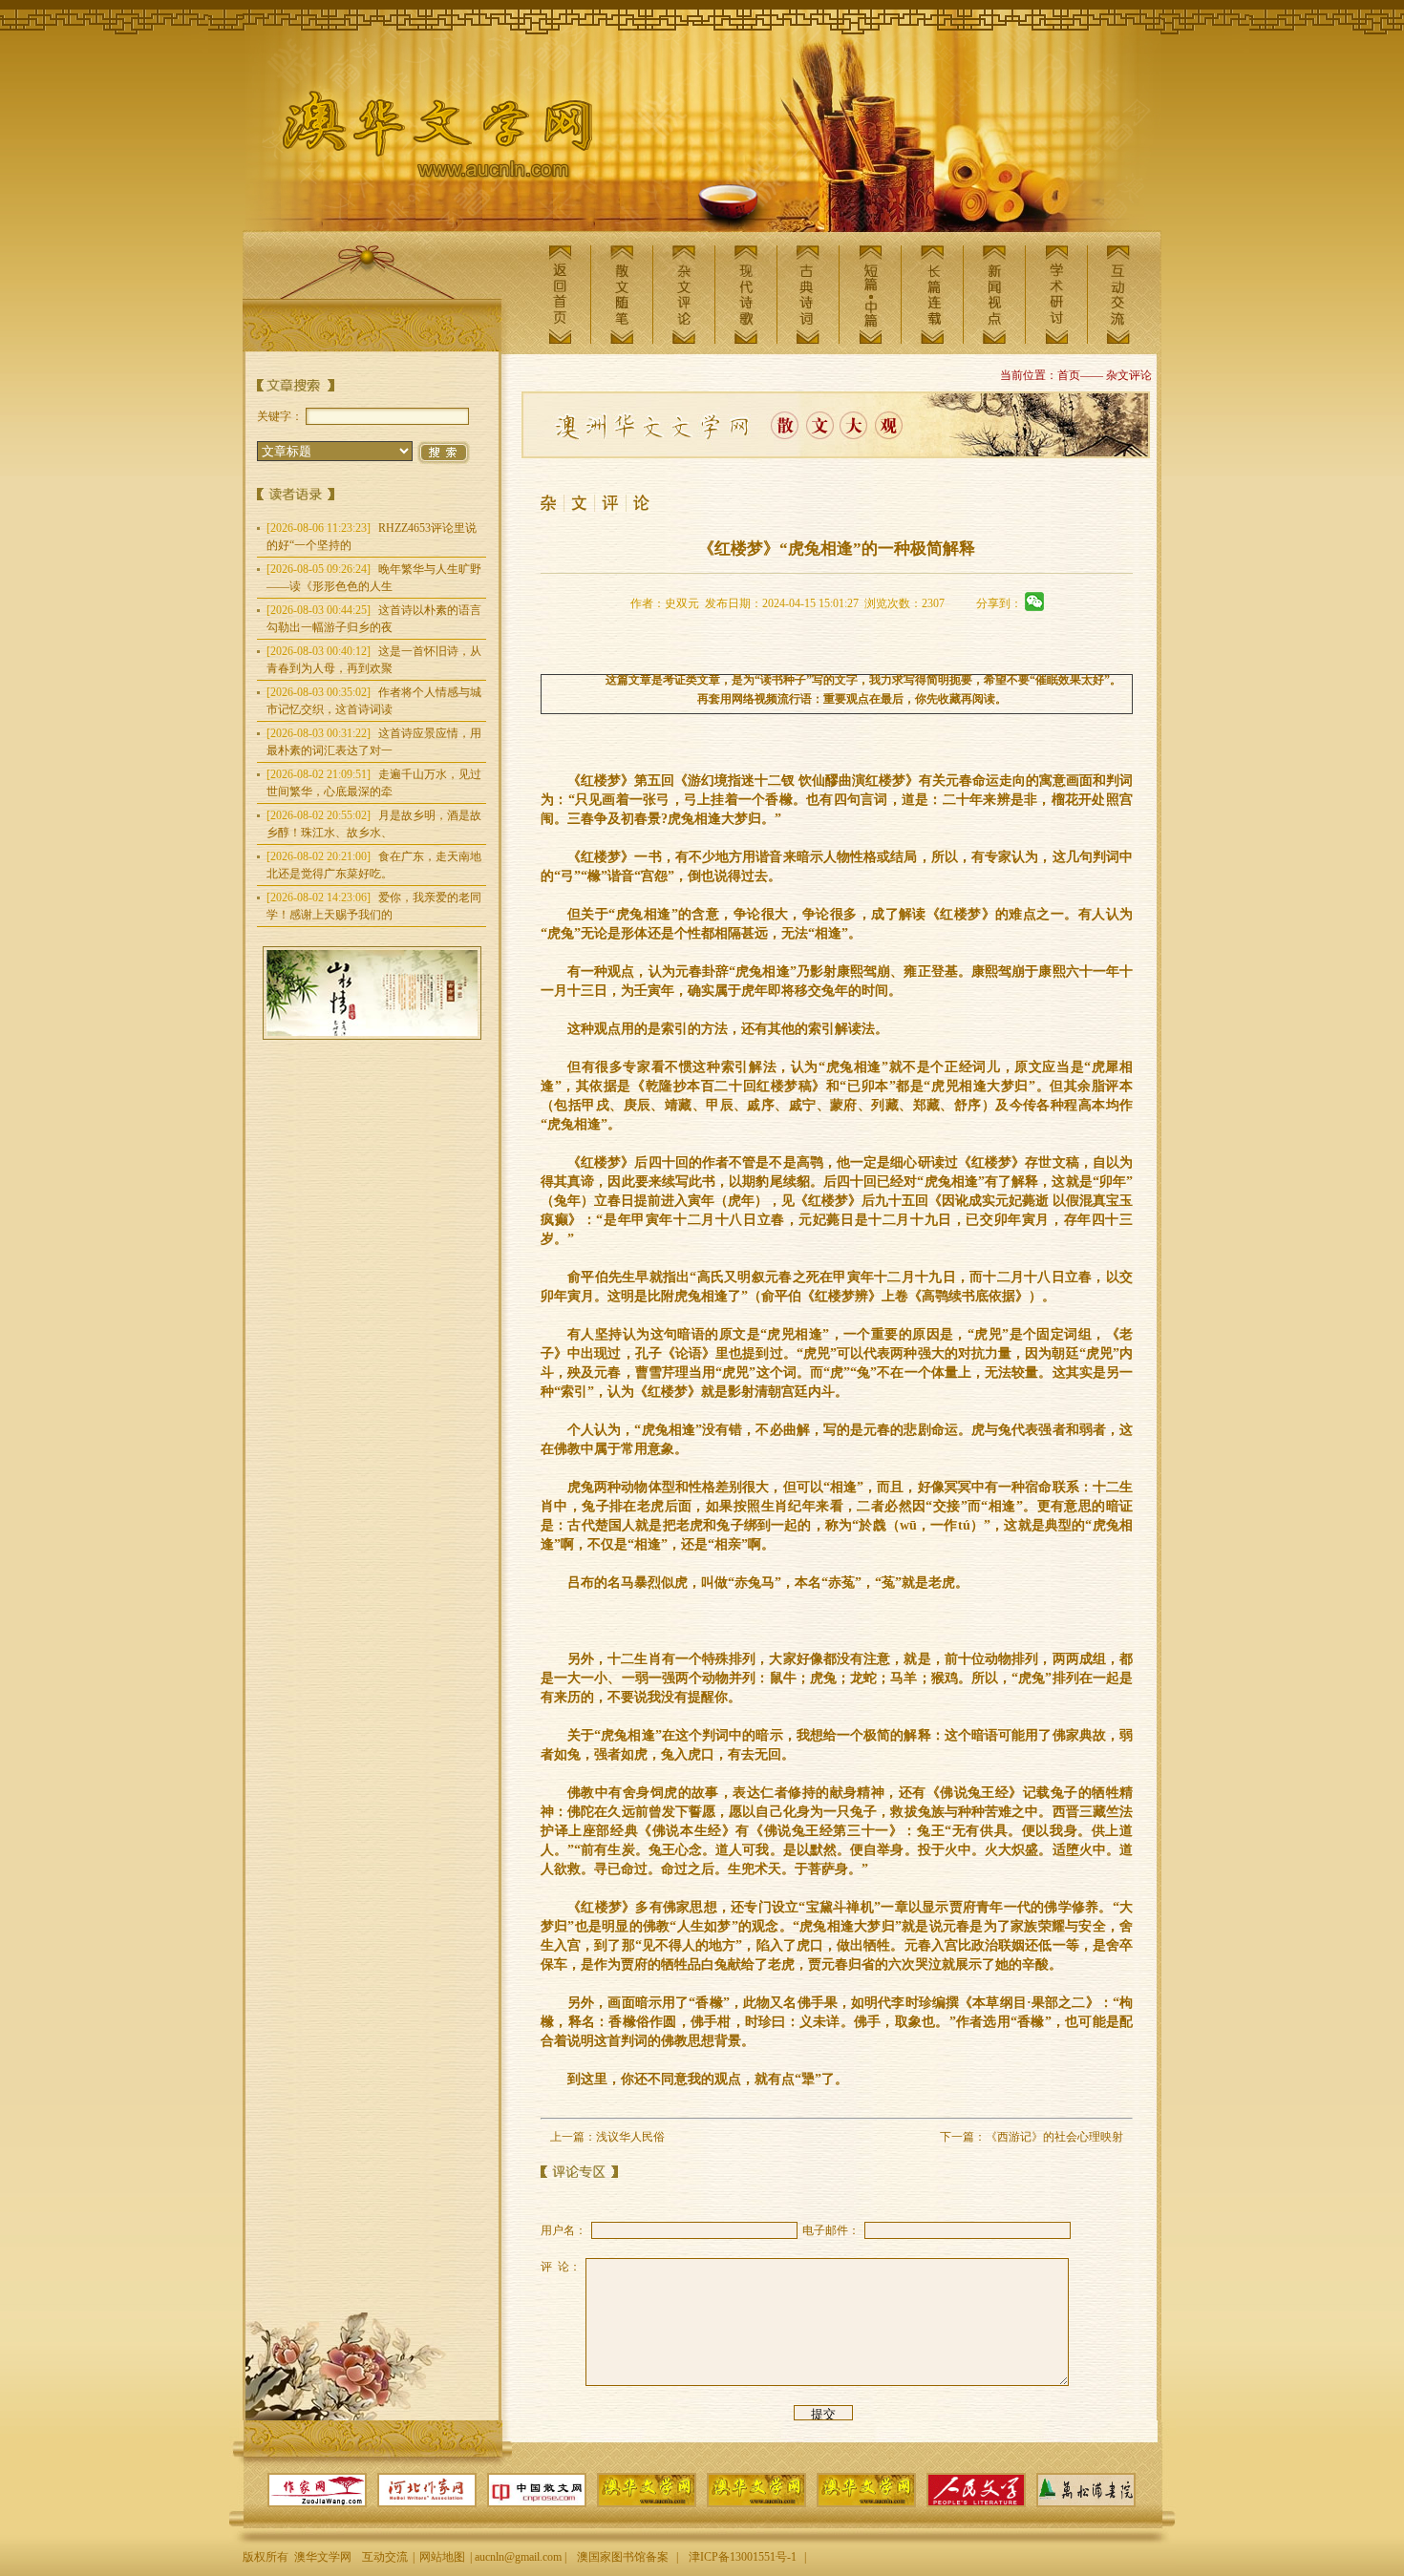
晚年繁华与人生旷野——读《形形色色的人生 (374, 578)
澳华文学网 (422, 139)
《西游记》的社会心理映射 (1054, 2137)
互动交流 (1118, 295)
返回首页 (560, 295)
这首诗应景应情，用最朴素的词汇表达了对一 (374, 742)
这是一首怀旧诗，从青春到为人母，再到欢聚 (374, 660)
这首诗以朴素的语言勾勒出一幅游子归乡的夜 (374, 619)
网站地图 (442, 2557)
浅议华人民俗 (630, 2137)
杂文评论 (684, 295)
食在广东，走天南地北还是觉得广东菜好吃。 (374, 865)
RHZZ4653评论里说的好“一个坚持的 (372, 537)
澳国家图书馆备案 (623, 2557)
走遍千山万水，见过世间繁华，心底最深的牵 (374, 783)
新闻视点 (994, 295)
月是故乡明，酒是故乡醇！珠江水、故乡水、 (374, 824)
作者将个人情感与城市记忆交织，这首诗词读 (374, 701)
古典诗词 (808, 295)
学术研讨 (1056, 295)
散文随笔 (622, 295)
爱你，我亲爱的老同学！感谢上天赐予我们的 (374, 906)
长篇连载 (932, 295)
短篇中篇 (870, 295)
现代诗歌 (746, 295)
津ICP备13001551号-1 (743, 2557)
